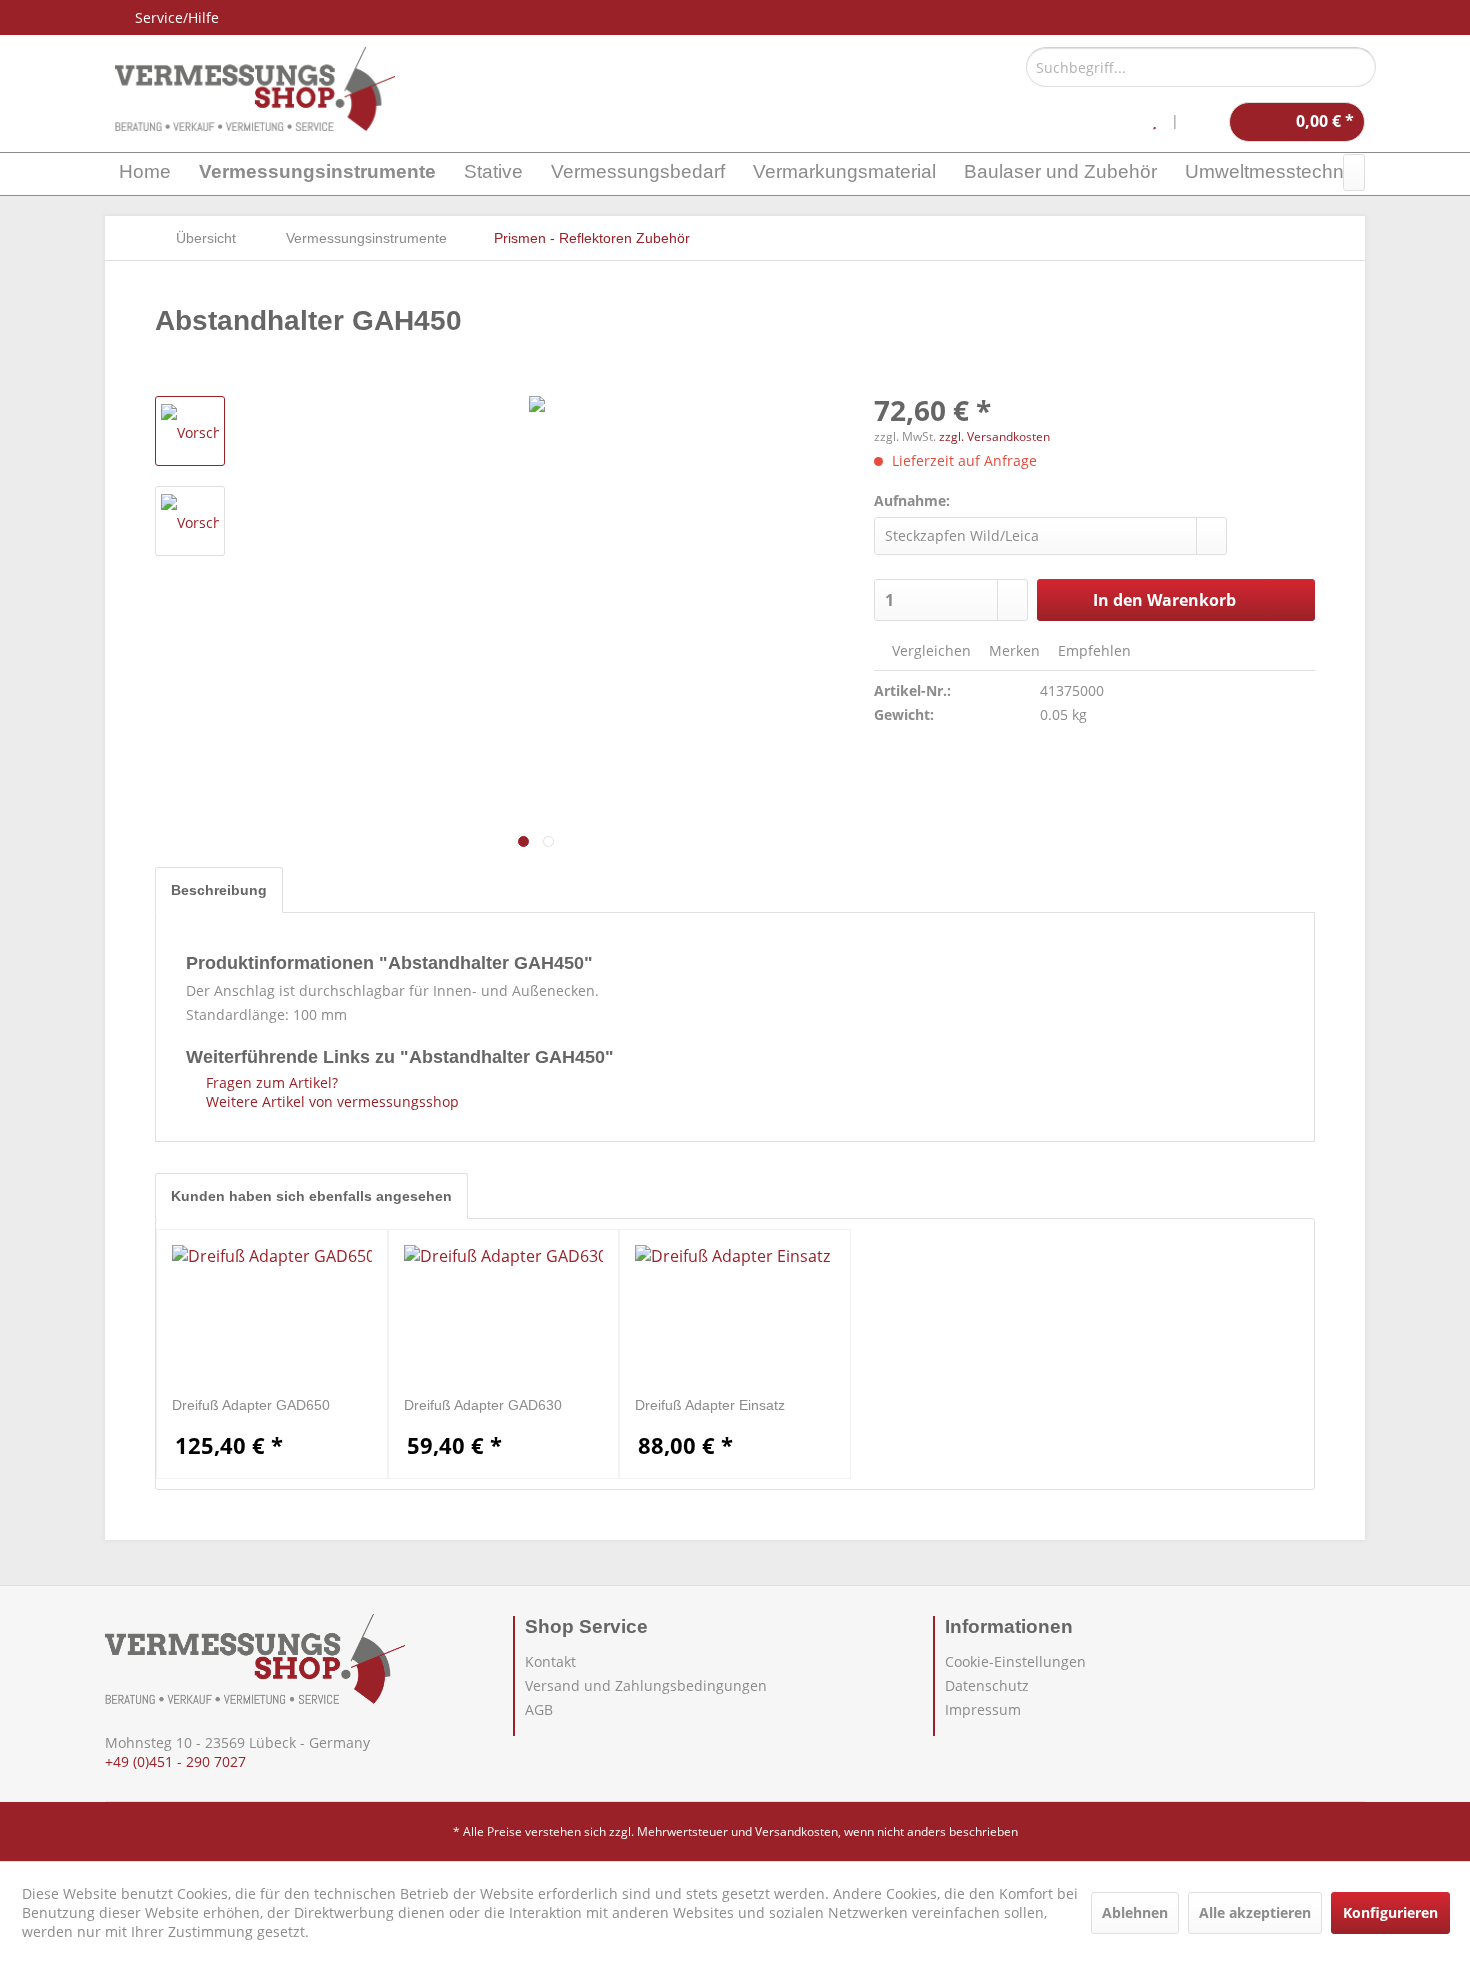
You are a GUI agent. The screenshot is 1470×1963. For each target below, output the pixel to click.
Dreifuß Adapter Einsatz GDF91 (710, 1405)
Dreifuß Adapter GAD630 (483, 1405)
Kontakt (550, 1661)
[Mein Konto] (1204, 122)
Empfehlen (1092, 650)
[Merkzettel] (1154, 122)
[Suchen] (1357, 67)
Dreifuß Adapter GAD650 (251, 1405)
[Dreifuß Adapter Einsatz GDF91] (735, 1315)
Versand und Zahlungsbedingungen (646, 1685)
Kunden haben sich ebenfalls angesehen (311, 1196)
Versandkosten (796, 1831)
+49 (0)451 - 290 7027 (175, 1761)
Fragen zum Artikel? (270, 1082)
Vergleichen (929, 650)
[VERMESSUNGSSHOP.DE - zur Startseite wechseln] (255, 89)
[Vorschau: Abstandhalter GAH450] (190, 431)
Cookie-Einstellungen (1015, 1661)
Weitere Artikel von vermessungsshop (330, 1101)
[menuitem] (1201, 67)
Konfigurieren (1390, 1912)
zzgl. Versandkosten (994, 436)
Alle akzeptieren (1255, 1912)
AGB (539, 1709)
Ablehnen (1135, 1912)
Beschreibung (219, 890)
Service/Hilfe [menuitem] (177, 17)
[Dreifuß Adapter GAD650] (272, 1315)
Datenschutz (987, 1685)
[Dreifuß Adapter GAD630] (504, 1315)
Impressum (983, 1709)
